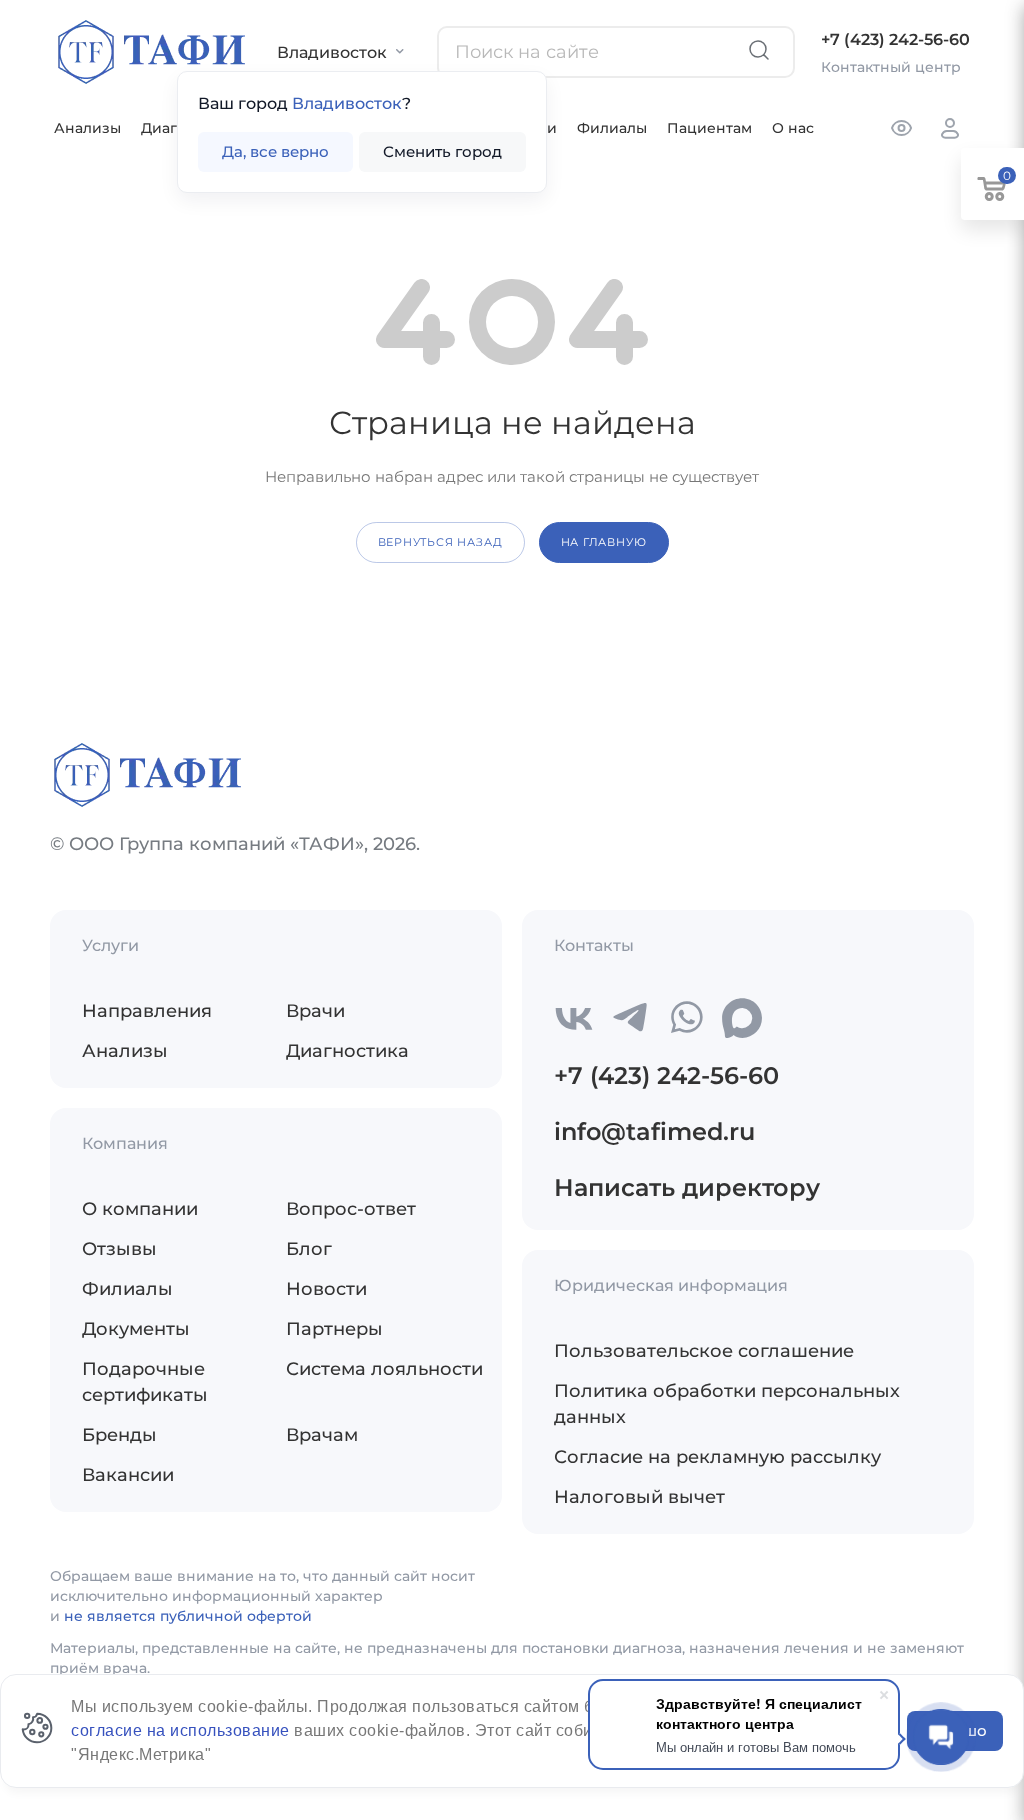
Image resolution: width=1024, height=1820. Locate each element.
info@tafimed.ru (654, 1131)
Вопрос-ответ (351, 1209)
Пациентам (709, 128)
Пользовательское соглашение (704, 1351)
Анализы (87, 128)
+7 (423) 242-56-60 (895, 39)
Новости (326, 1289)
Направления (147, 1011)
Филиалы (612, 128)
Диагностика (347, 1051)
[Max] (742, 1018)
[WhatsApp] (686, 1018)
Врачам (322, 1435)
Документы (136, 1329)
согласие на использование (182, 1730)
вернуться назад (440, 542)
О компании (140, 1209)
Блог (309, 1249)
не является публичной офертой (188, 1616)
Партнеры (334, 1329)
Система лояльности (384, 1369)
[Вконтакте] (574, 1018)
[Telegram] (630, 1018)
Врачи (315, 1011)
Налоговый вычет (639, 1497)
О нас (793, 128)
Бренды (119, 1435)
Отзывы (119, 1249)
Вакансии (128, 1475)
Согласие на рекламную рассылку (717, 1457)
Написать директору (687, 1187)
